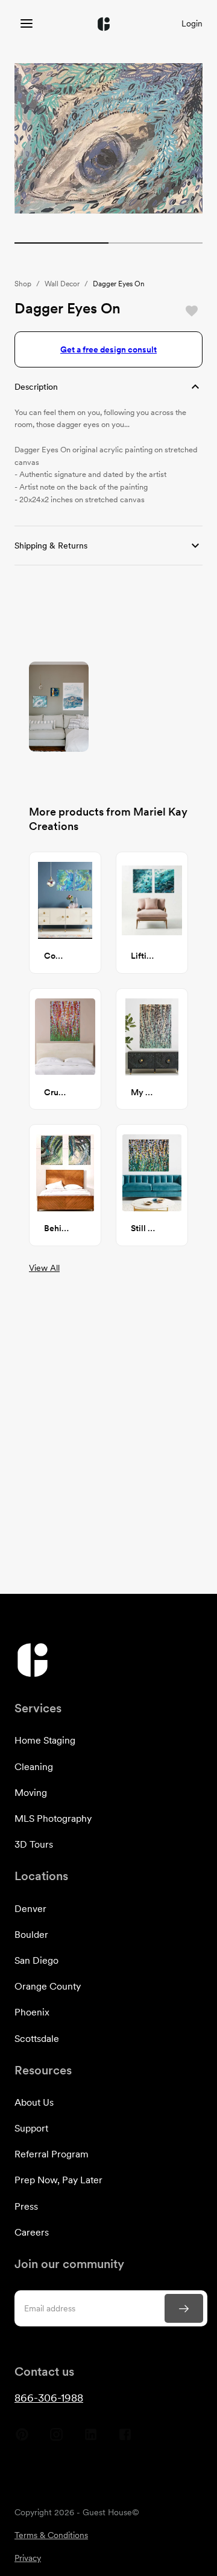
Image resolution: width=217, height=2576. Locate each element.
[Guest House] (27, 24)
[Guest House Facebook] (125, 2439)
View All (44, 1268)
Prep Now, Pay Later (58, 2180)
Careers (32, 2232)
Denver (30, 1909)
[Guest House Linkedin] (91, 2439)
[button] (108, 387)
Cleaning (34, 1767)
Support (31, 2128)
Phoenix (32, 2012)
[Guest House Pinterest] (22, 2439)
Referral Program (52, 2154)
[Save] (192, 311)
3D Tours (34, 1844)
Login (192, 23)
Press (26, 2206)
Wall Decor (62, 284)
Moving (31, 1793)
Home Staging (45, 1740)
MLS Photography (53, 1818)
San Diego (36, 1960)
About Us (34, 2102)
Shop (23, 284)
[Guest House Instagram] (56, 2439)
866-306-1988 (49, 2398)
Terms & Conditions (51, 2535)
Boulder (31, 1935)
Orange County (48, 1986)
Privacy (28, 2558)
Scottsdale (37, 2039)
